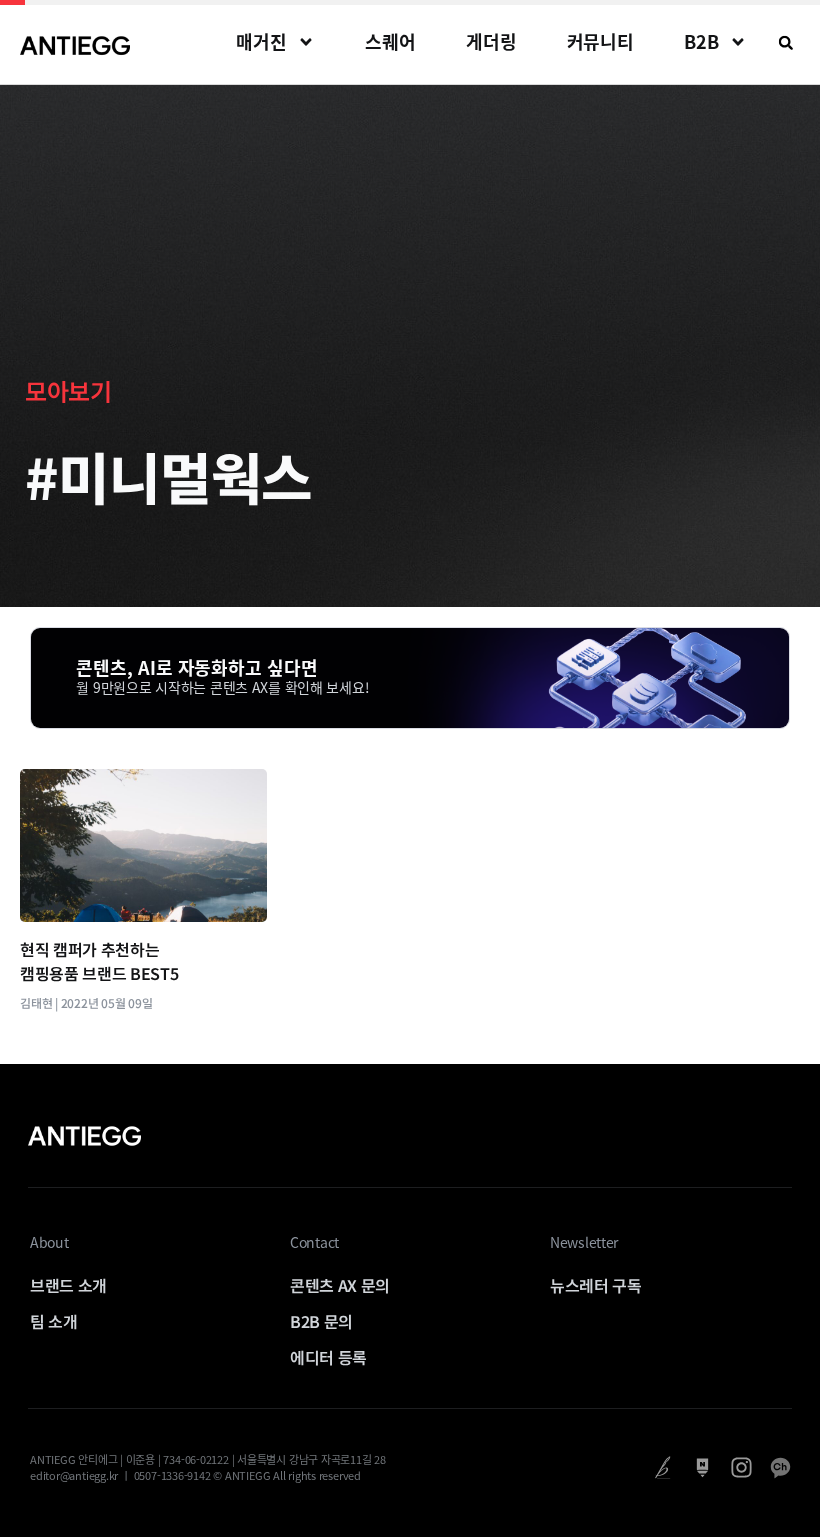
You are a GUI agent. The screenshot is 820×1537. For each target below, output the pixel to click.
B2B (701, 41)
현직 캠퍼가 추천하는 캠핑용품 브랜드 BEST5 (99, 961)
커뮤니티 (601, 41)
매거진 (261, 41)
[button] (786, 43)
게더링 (491, 41)
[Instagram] (741, 1467)
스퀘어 (390, 41)
